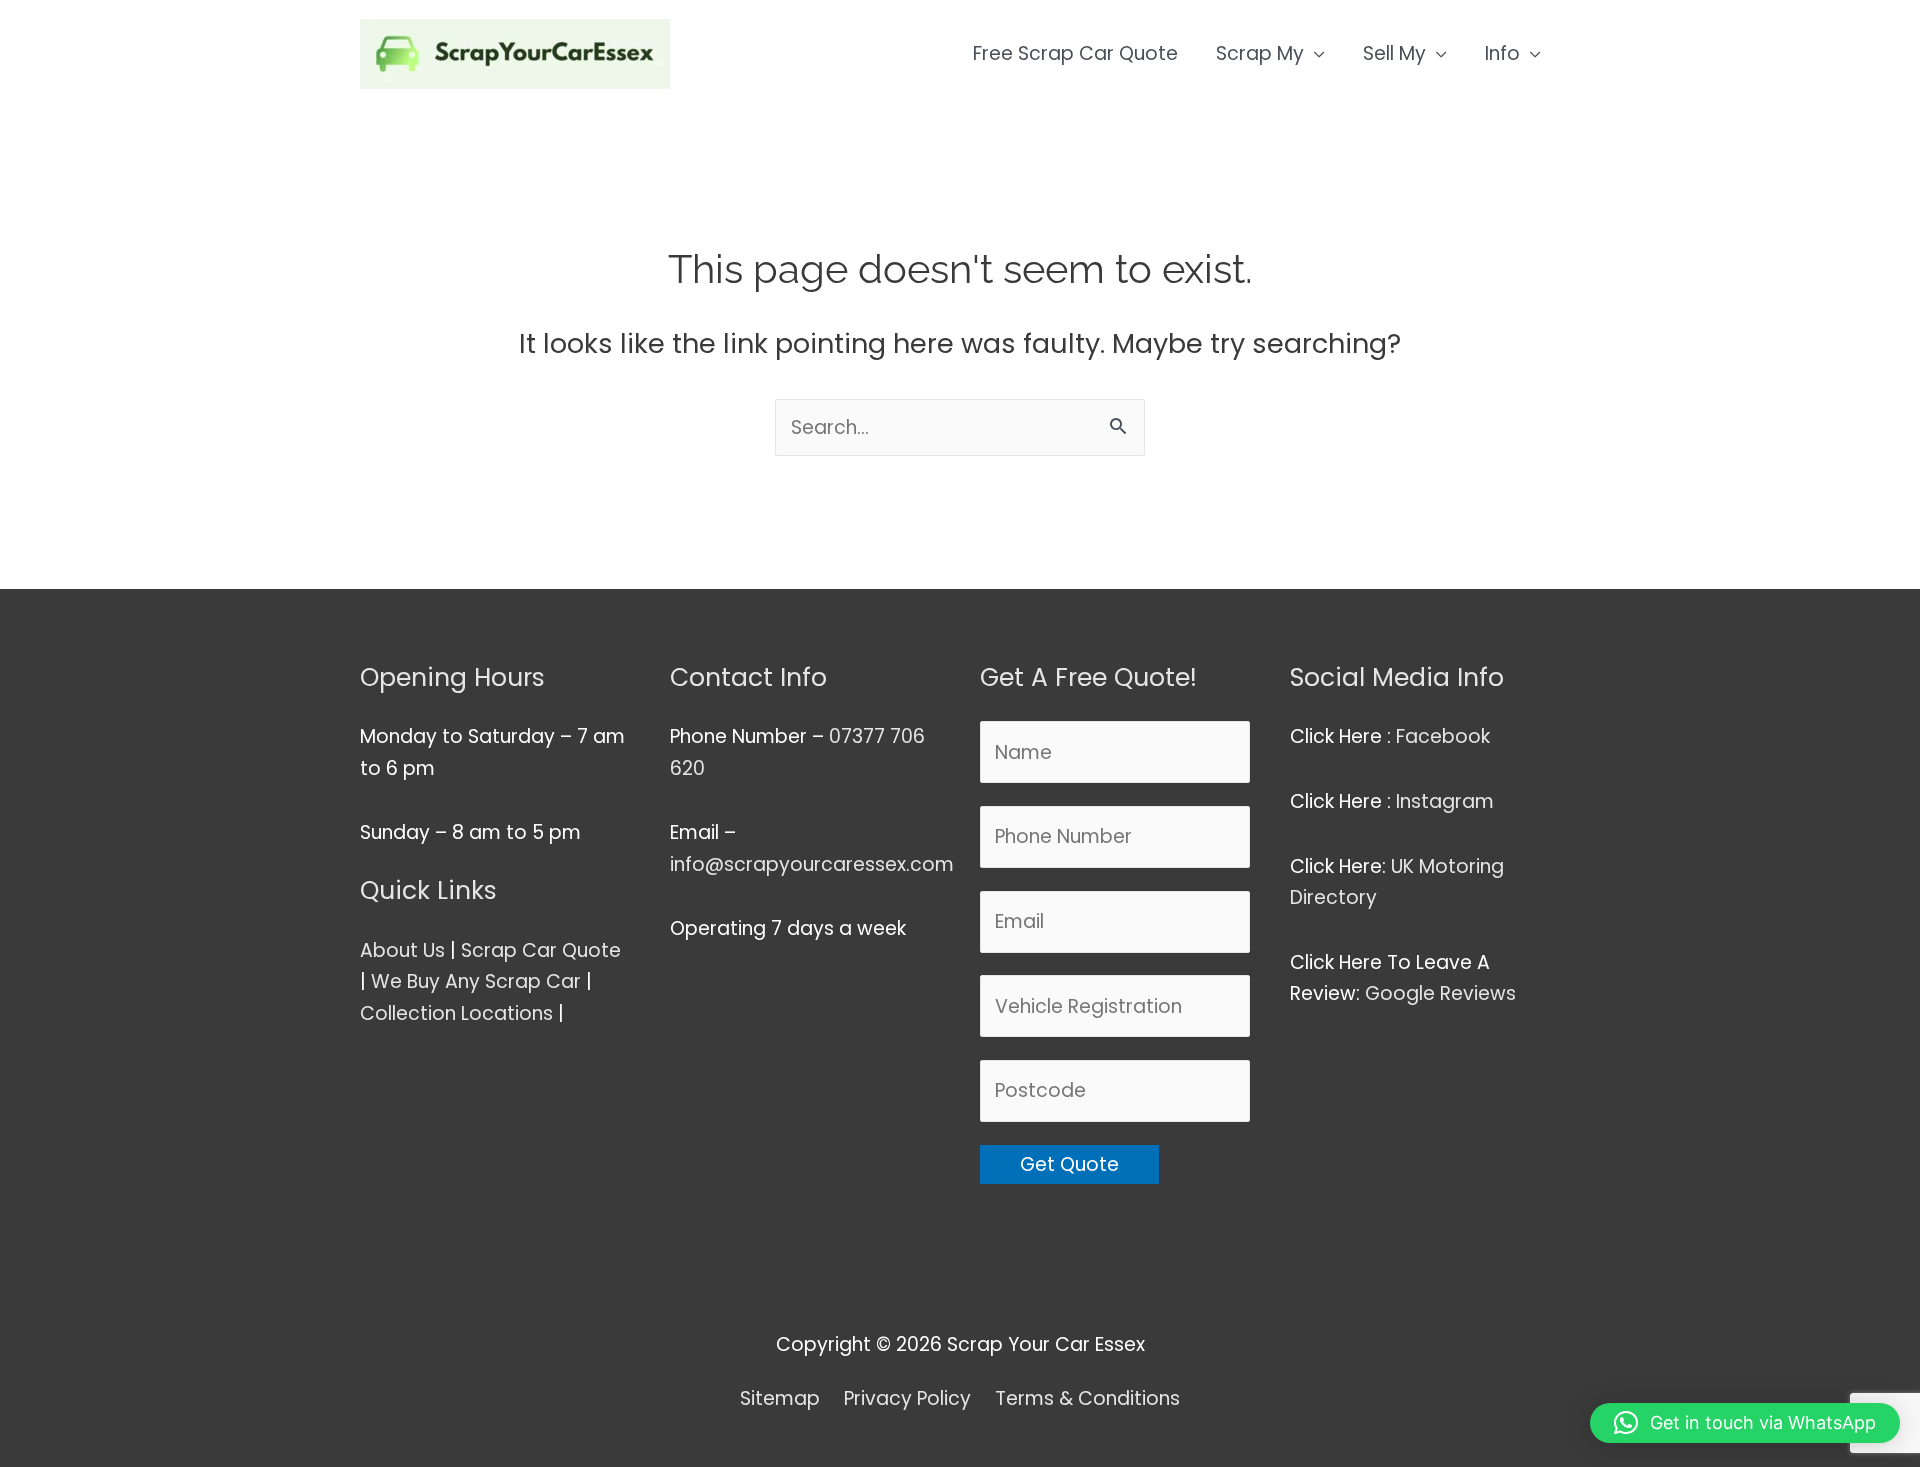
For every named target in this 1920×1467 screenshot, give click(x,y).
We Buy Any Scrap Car (476, 981)
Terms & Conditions (1087, 1398)
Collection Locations (456, 1013)
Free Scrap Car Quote (1075, 53)
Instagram (1447, 801)
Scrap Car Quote (541, 950)
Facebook (1445, 736)
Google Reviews (1443, 993)
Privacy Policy (907, 1398)
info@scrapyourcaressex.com (812, 864)
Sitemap (780, 1398)
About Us (402, 950)
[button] (1745, 1423)
